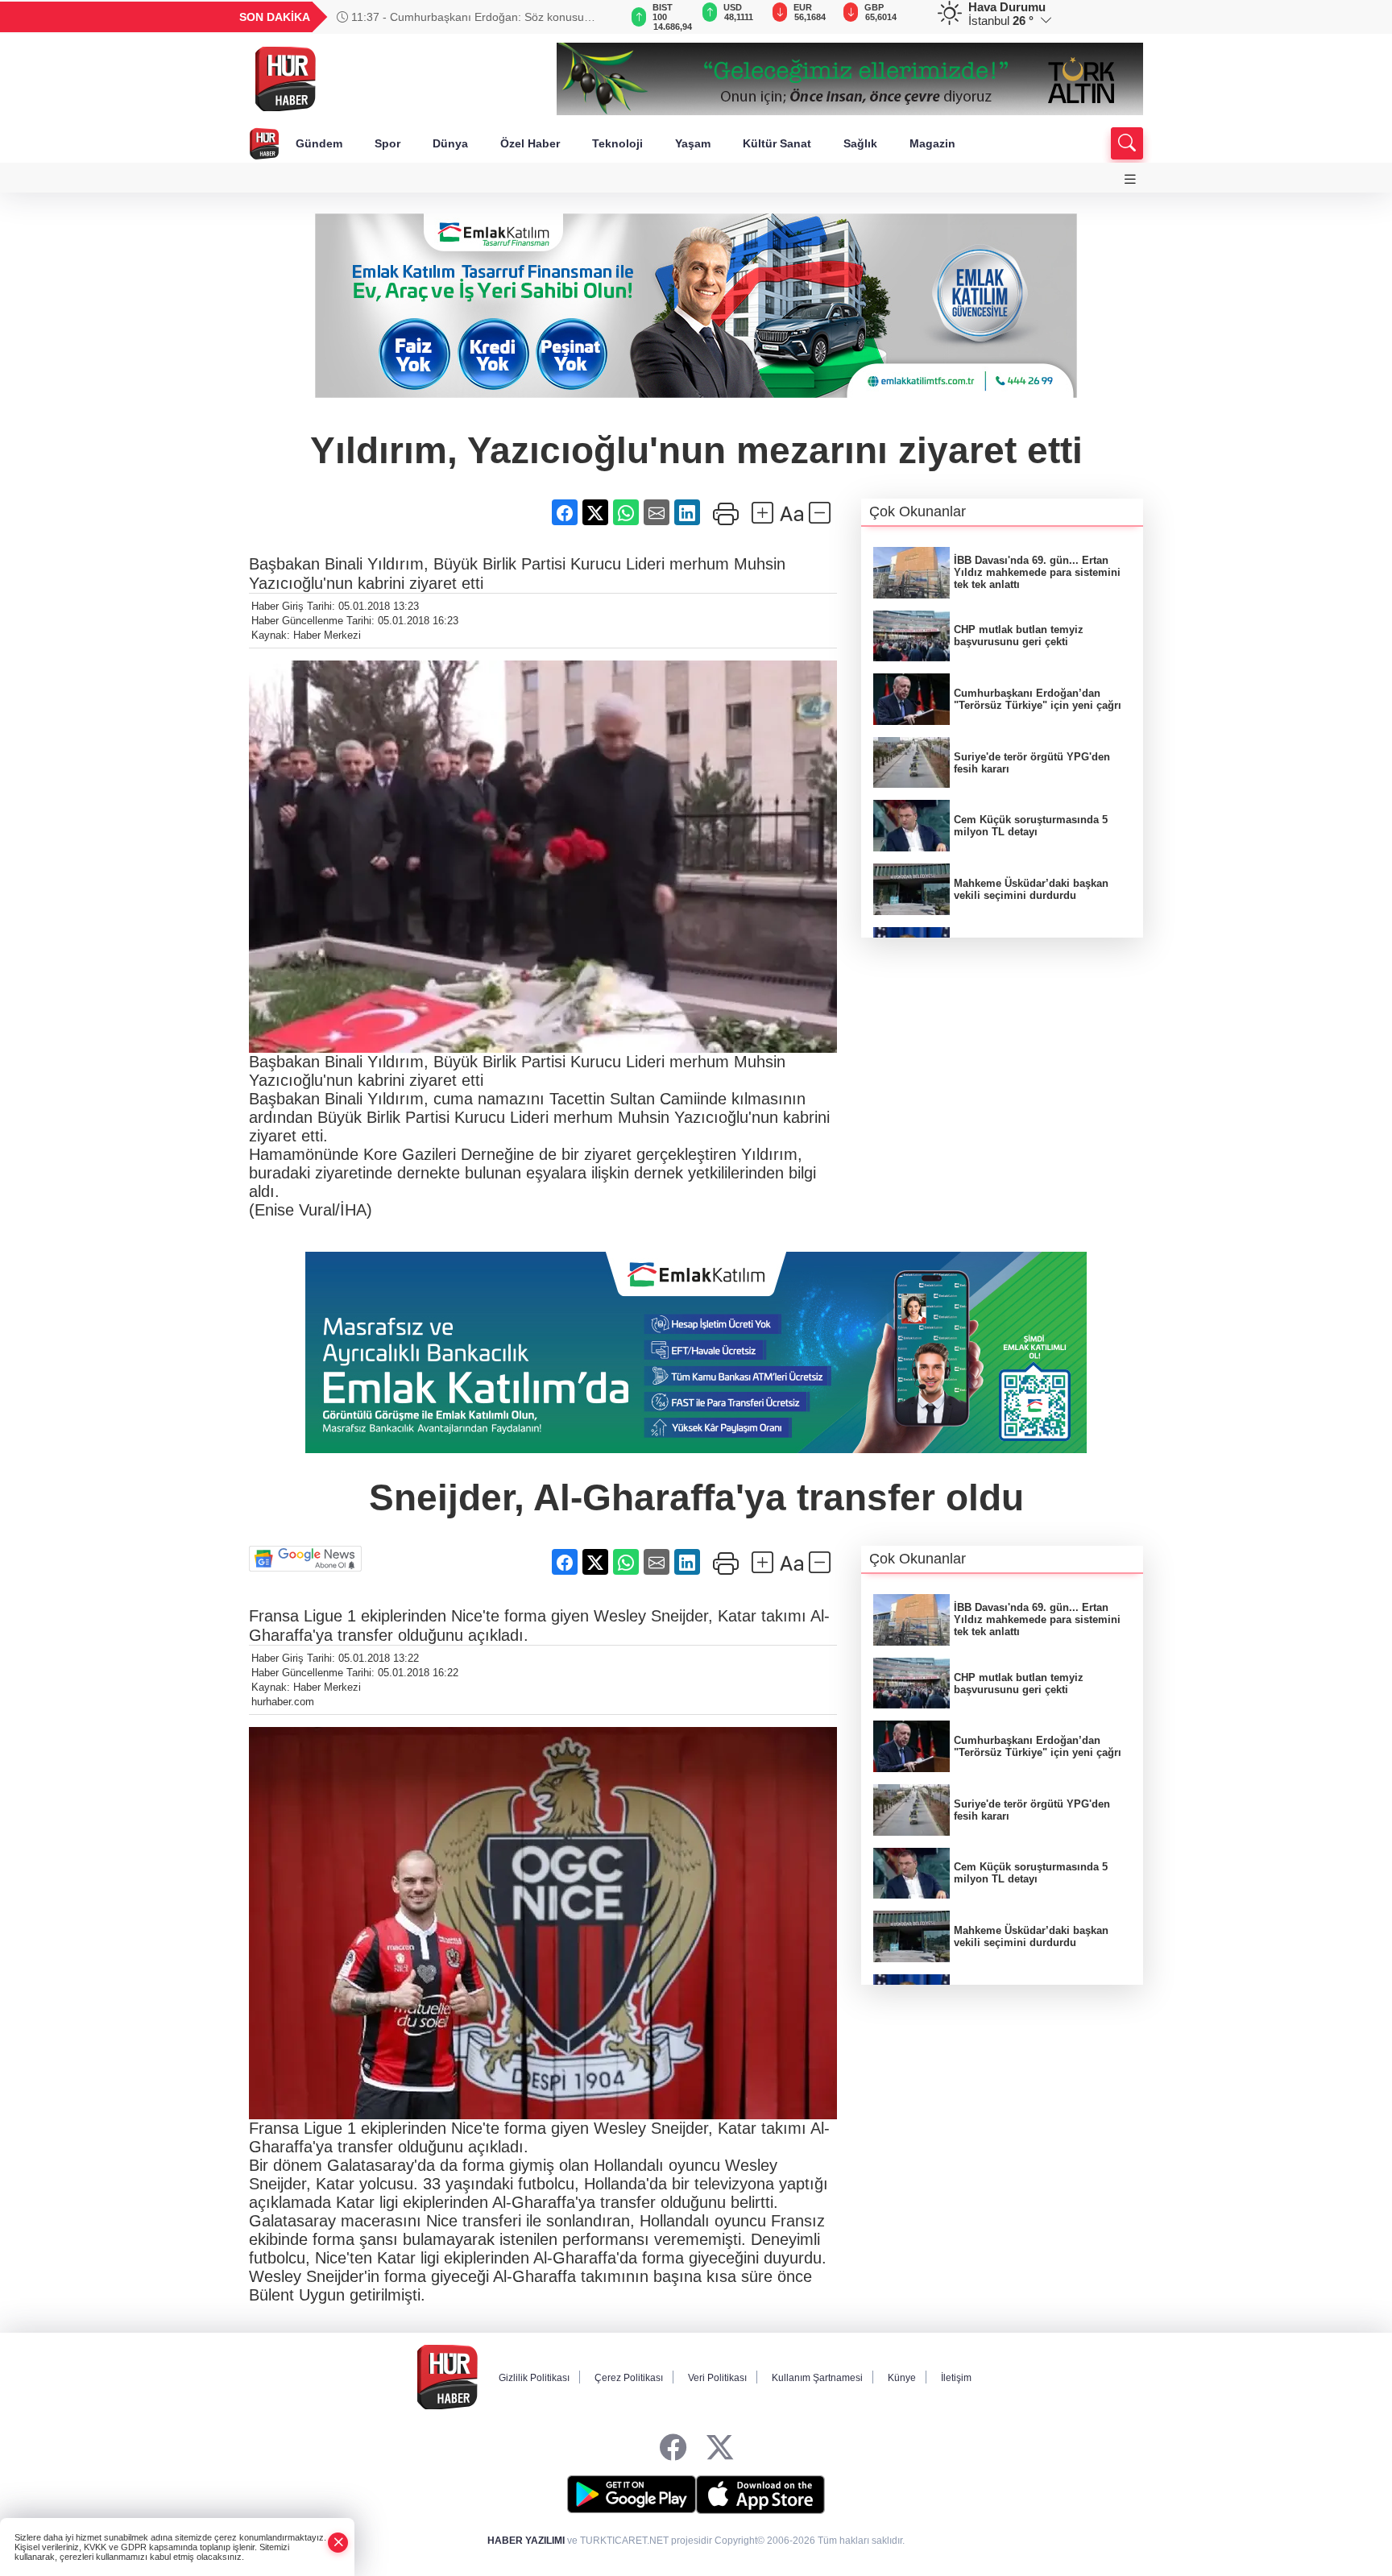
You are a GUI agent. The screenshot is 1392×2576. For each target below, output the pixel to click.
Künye (902, 2378)
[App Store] (760, 2495)
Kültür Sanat (777, 143)
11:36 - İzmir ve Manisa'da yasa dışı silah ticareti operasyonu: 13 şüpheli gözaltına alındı (468, 17)
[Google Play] (632, 2495)
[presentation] (599, 17)
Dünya (450, 143)
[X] (720, 2448)
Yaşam (693, 143)
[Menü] (1130, 179)
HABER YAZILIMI (526, 2541)
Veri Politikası (717, 2378)
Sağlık (860, 143)
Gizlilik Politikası (534, 2378)
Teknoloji (617, 143)
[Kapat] (338, 2543)
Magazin (932, 143)
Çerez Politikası (629, 2378)
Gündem (319, 143)
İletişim (956, 2378)
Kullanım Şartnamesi (817, 2378)
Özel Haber (530, 143)
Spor (387, 143)
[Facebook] (673, 2448)
